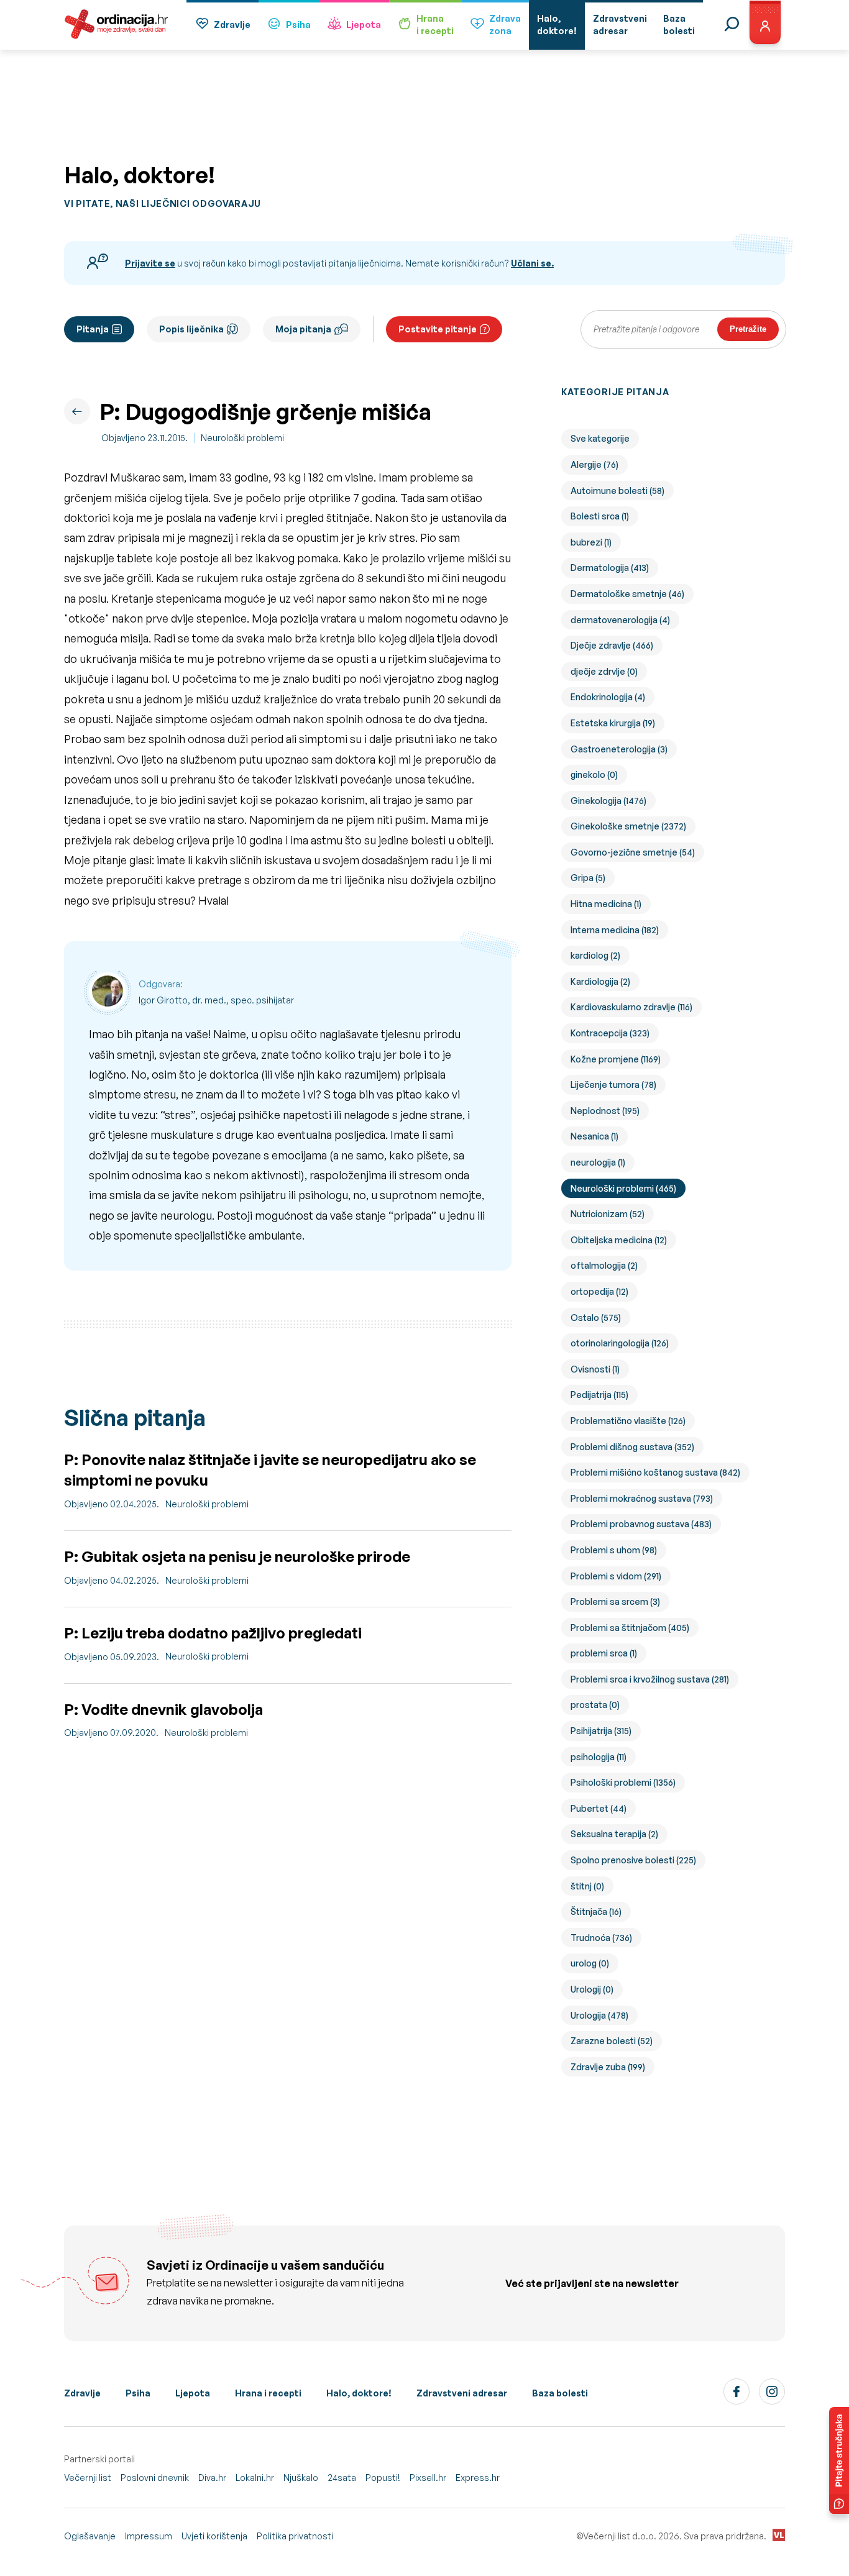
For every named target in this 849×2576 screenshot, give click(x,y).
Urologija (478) (599, 2015)
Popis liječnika (191, 329)
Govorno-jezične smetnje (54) (633, 852)
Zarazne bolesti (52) (612, 2041)
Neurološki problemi (242, 438)
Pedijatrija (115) (599, 1395)
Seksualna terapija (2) (614, 1834)
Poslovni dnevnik (155, 2478)
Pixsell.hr (428, 2478)
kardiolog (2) (595, 955)
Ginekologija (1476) (608, 801)
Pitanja (93, 329)
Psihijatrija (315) (601, 1731)
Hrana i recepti (268, 2393)
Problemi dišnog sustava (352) (632, 1447)
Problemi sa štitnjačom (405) (630, 1628)
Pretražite (748, 329)
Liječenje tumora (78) (613, 1085)
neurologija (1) (598, 1162)
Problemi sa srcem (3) (615, 1601)
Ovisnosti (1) (595, 1369)
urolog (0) (590, 1963)
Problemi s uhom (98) (614, 1550)
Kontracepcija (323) (610, 1033)
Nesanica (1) (594, 1136)
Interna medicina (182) (615, 930)
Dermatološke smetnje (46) (627, 594)
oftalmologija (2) (604, 1265)
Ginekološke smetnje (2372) (628, 826)
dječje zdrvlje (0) (604, 671)
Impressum (149, 2536)
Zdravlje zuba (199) (608, 2067)
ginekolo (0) (594, 774)
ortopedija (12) (599, 1291)
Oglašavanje (90, 2536)
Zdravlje (232, 25)
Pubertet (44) (599, 1808)
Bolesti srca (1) (600, 516)
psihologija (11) (599, 1757)
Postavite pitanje (438, 329)
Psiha (298, 25)
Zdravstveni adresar (462, 2393)
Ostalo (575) (596, 1318)
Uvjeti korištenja (214, 2536)
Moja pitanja (303, 329)
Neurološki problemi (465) (623, 1188)
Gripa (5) (588, 878)
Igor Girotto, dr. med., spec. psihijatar (216, 1000)
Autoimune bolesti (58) (617, 491)
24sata (342, 2478)
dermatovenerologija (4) (620, 620)
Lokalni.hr (255, 2478)
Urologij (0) (592, 1989)
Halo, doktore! (359, 2393)
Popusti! (383, 2478)
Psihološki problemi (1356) (623, 1782)
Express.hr (478, 2478)
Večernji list (88, 2478)
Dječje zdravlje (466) (612, 645)
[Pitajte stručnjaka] (839, 2460)
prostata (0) (595, 1705)
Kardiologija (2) (600, 981)
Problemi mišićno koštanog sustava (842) (655, 1472)
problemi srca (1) (604, 1653)
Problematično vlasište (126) (628, 1421)
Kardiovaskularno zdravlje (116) (631, 1007)
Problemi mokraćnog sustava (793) (642, 1498)
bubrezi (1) (591, 542)
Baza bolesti (560, 2393)
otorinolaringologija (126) (620, 1343)
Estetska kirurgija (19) (613, 723)
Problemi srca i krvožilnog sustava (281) (650, 1679)
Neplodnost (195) (605, 1111)
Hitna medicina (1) (606, 904)
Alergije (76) (594, 464)
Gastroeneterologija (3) (619, 749)
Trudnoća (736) (601, 1938)
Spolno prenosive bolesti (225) (633, 1860)
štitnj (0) (587, 1886)
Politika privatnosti (295, 2536)
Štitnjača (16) (596, 1911)
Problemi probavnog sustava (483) (641, 1524)
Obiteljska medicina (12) (619, 1240)
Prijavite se (150, 263)
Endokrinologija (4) (608, 697)
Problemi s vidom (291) (616, 1576)
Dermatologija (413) (610, 568)
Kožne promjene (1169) (616, 1059)
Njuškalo (301, 2478)
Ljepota (364, 25)
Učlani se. (532, 263)
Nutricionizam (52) (608, 1214)
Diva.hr (212, 2478)
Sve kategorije (600, 438)
